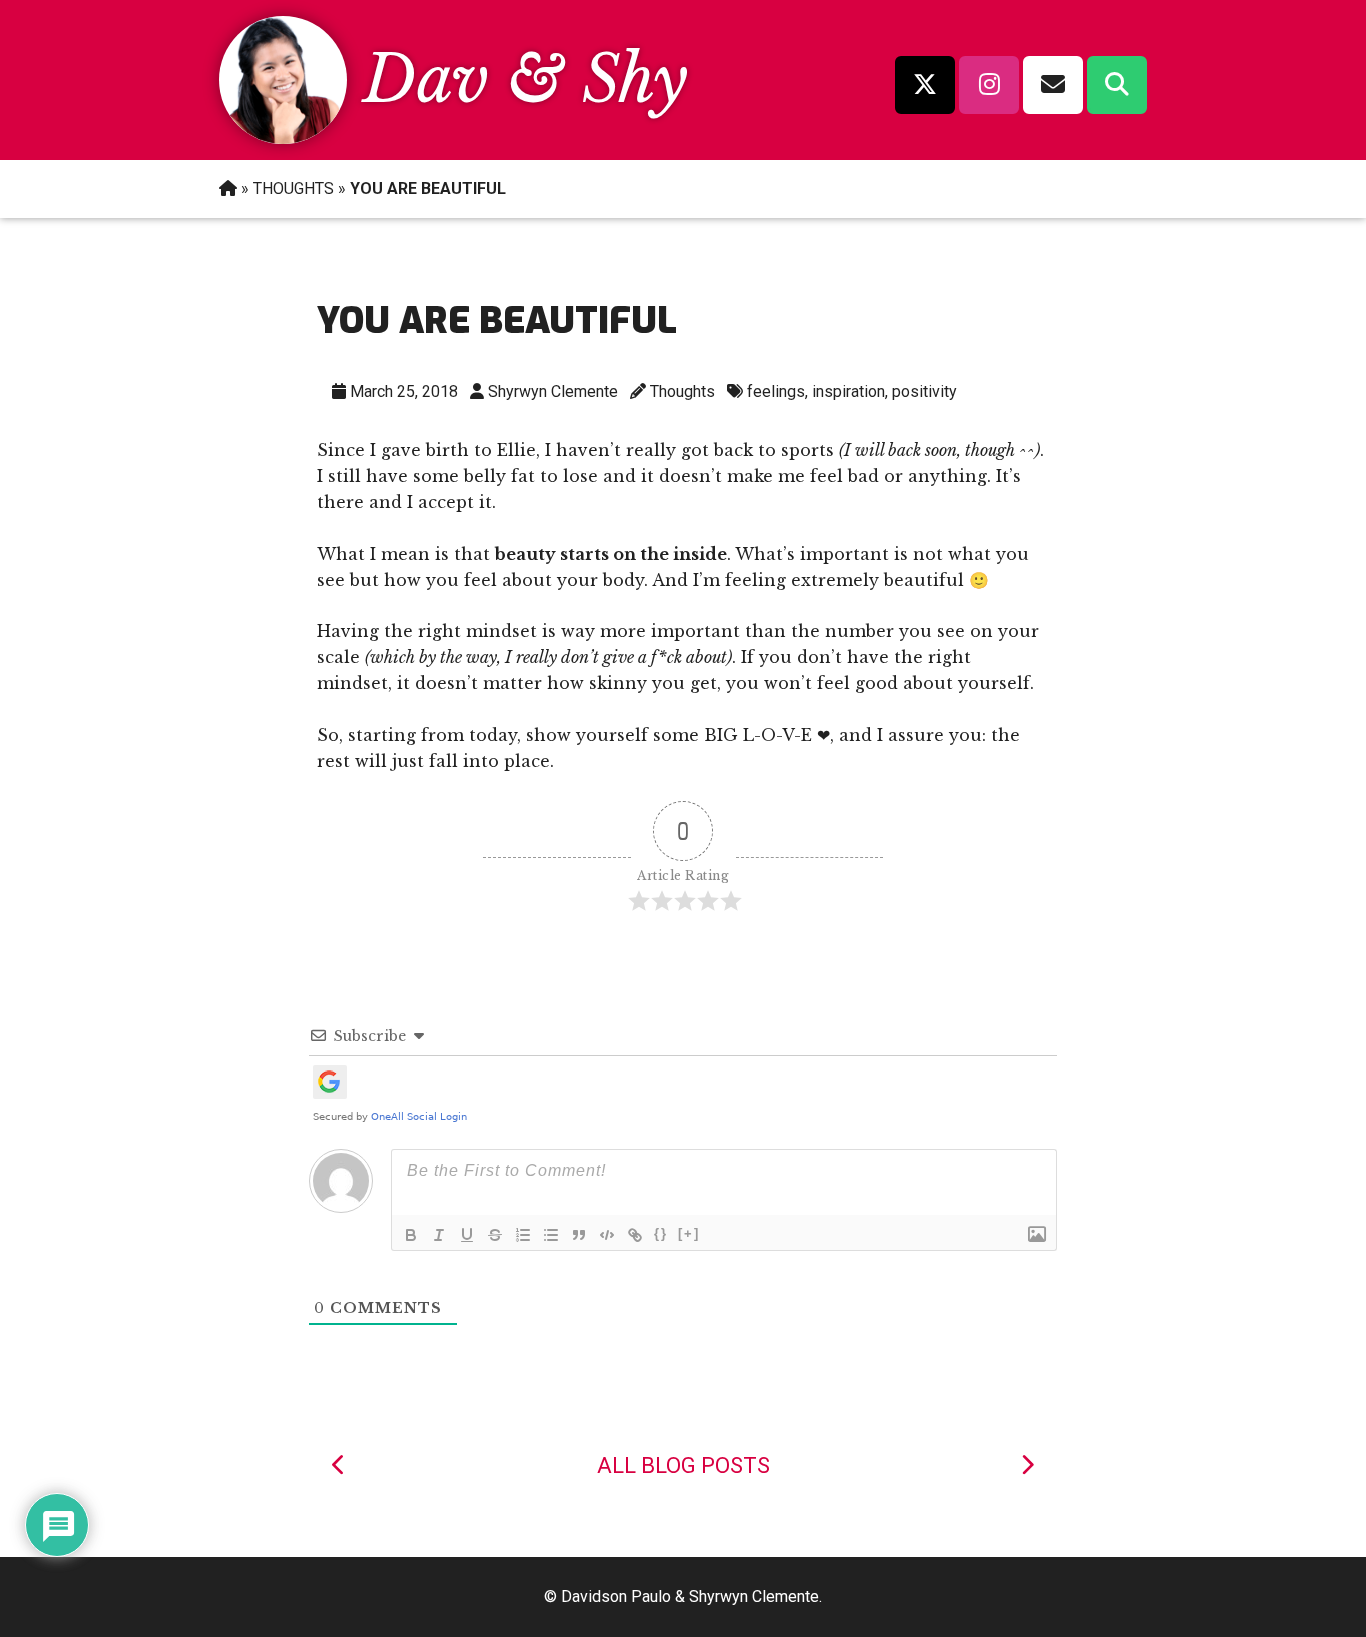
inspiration (848, 391)
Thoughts (682, 391)
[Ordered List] (523, 1235)
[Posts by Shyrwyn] (283, 138)
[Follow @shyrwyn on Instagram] (989, 85)
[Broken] (1027, 1465)
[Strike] (495, 1235)
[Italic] (439, 1235)
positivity (924, 391)
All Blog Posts (683, 1465)
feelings (776, 391)
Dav (426, 79)
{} (661, 1233)
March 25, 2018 (404, 391)
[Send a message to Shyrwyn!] (1053, 85)
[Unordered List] (551, 1235)
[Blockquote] (579, 1235)
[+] (689, 1233)
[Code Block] (607, 1235)
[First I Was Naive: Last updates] (339, 1465)
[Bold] (411, 1235)
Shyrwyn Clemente (553, 391)
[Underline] (467, 1235)
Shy (635, 79)
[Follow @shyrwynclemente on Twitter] (925, 85)
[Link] (635, 1235)
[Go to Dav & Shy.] (228, 188)
